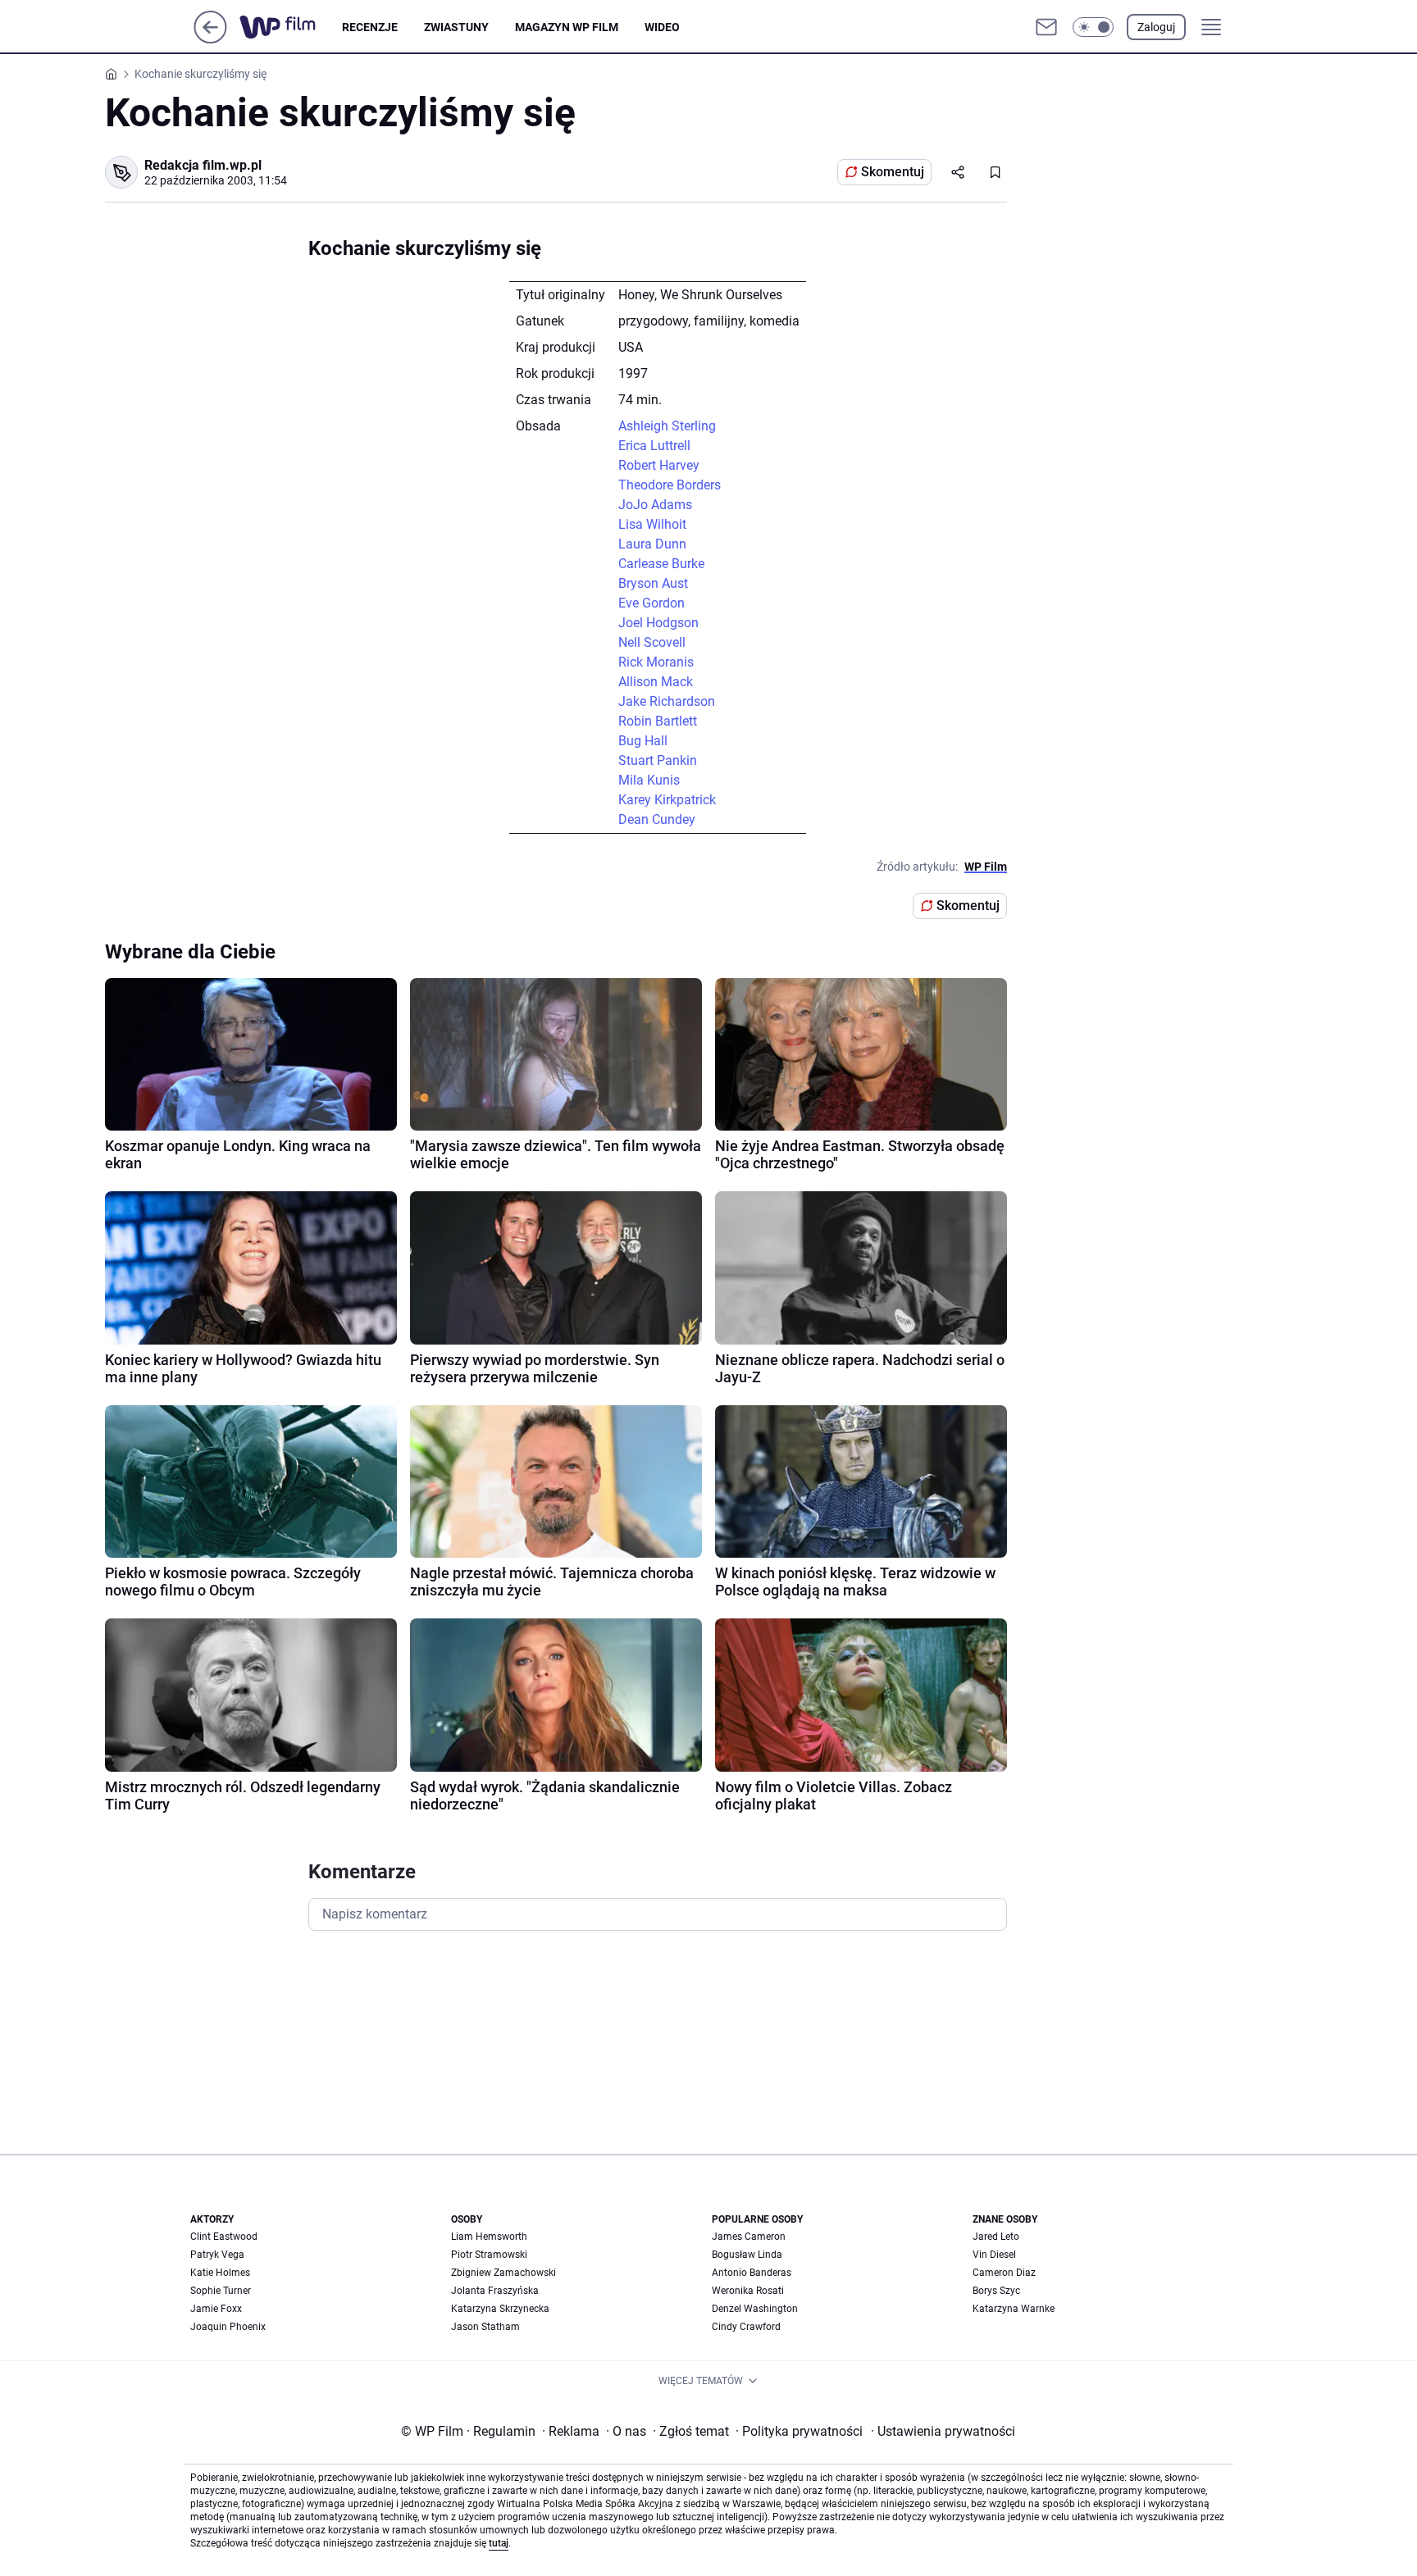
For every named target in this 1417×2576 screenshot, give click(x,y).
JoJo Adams (655, 505)
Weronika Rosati (748, 2291)
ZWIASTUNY (456, 27)
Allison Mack (656, 682)
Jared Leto (996, 2237)
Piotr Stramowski (489, 2255)
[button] (1093, 27)
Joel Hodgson (658, 623)
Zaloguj (1156, 27)
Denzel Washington (755, 2309)
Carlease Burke (661, 564)
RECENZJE (370, 27)
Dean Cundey (657, 819)
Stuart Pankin (658, 760)
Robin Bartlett (658, 721)
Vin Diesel (994, 2255)
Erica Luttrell (654, 446)
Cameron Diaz (1004, 2273)
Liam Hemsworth (489, 2237)
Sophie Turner (221, 2291)
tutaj (499, 2543)
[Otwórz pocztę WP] (1046, 27)
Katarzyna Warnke (1014, 2309)
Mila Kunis (649, 780)
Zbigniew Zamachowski (503, 2273)
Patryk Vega (217, 2255)
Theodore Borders (670, 485)
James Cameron (749, 2237)
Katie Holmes (220, 2273)
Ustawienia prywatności (943, 2431)
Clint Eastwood (224, 2237)
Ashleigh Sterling (667, 426)
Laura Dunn (652, 544)
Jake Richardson (667, 701)
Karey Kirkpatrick (667, 800)
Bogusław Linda (747, 2255)
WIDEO (662, 27)
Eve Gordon (652, 603)
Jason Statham (485, 2327)
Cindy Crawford (746, 2327)
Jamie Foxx (216, 2309)
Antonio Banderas (752, 2273)
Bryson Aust (653, 583)
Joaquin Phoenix (228, 2327)
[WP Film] (291, 27)
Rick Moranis (656, 662)
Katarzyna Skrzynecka (500, 2309)
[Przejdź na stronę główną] (210, 39)
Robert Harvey (659, 465)
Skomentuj (893, 172)
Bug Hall (643, 741)
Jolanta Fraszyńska (495, 2291)
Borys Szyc (996, 2291)
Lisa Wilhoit (652, 524)
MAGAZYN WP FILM (567, 27)
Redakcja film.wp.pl (203, 165)
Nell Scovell (652, 642)
